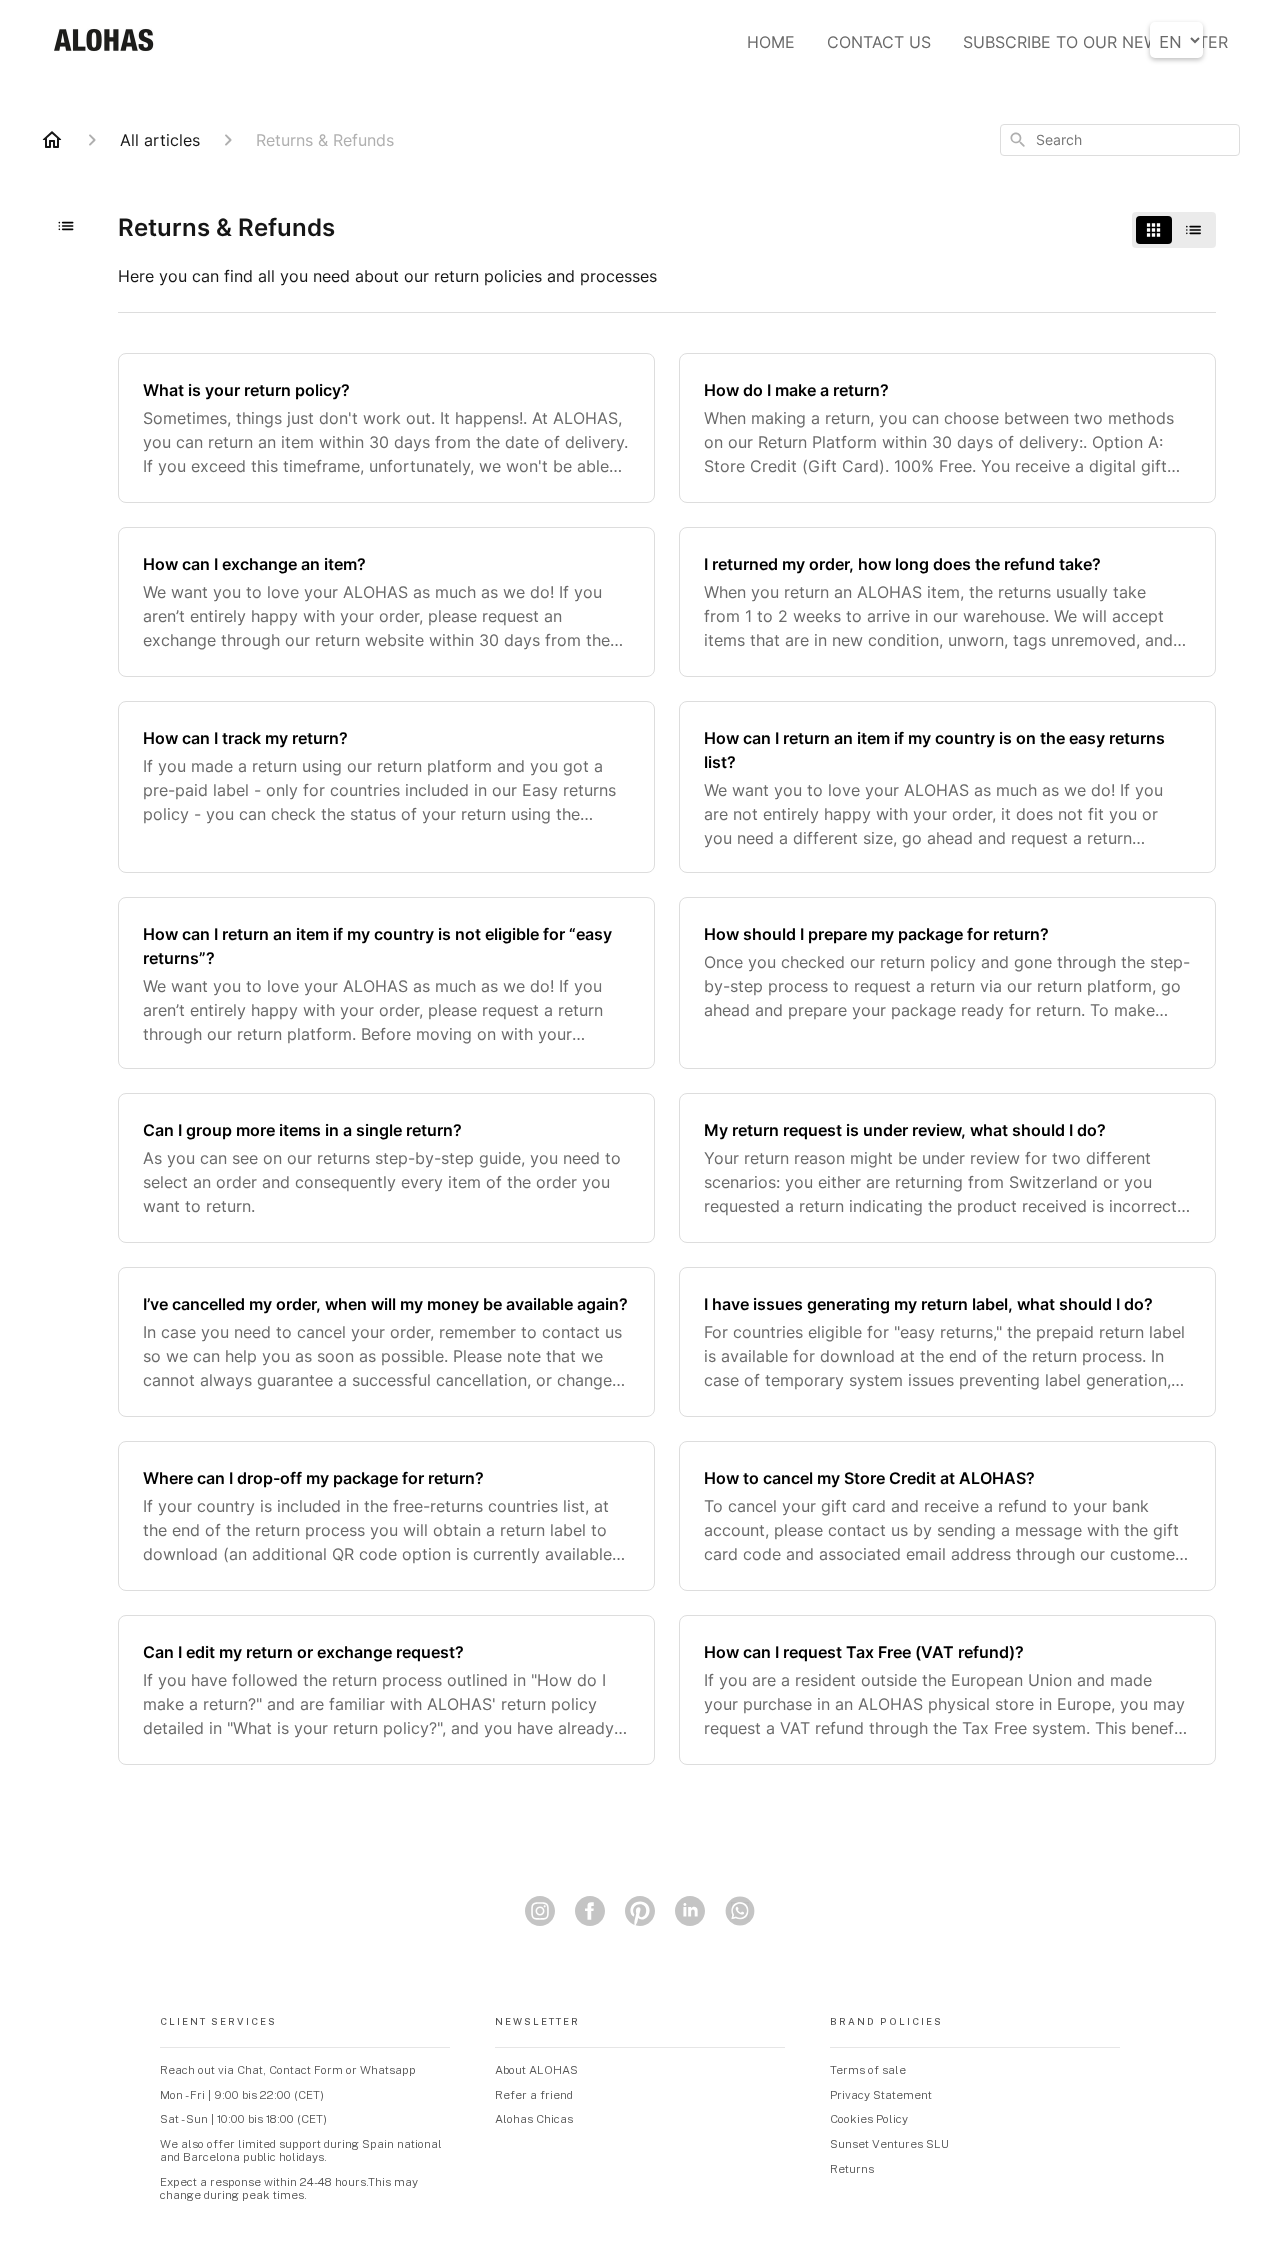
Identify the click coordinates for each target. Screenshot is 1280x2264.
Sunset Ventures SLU (889, 2144)
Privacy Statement (881, 2095)
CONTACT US (879, 42)
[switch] (1174, 230)
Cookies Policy (869, 2119)
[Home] (52, 140)
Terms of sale (868, 2070)
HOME (771, 42)
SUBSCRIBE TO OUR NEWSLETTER (1095, 42)
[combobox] (1120, 140)
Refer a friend (534, 2095)
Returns (852, 2169)
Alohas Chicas (534, 2119)
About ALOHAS (536, 2070)
